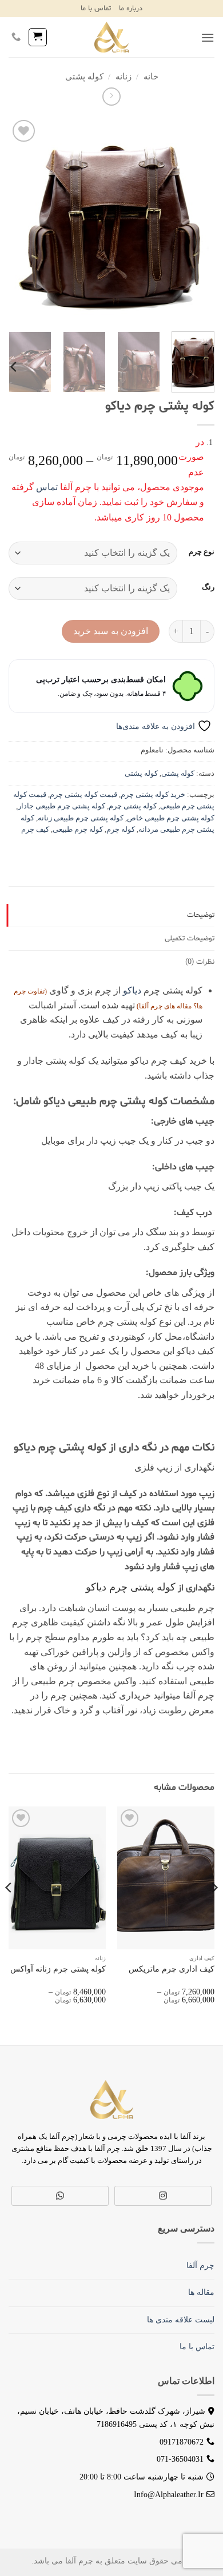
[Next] (19, 220)
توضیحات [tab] (201, 915)
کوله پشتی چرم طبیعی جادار (61, 806)
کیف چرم (35, 830)
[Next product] (111, 96)
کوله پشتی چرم (133, 806)
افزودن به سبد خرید (111, 631)
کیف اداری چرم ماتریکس (172, 1969)
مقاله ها (201, 2292)
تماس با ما (96, 9)
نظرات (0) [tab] (200, 962)
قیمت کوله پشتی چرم (83, 795)
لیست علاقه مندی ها (181, 2320)
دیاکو (132, 990)
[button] (208, 37)
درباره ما (131, 9)
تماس (47, 487)
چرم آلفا (151, 1006)
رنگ (208, 587)
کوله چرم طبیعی (78, 830)
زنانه (124, 77)
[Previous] (196, 220)
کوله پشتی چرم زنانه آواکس (58, 1969)
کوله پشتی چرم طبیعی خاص (171, 818)
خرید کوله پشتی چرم (153, 795)
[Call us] (16, 37)
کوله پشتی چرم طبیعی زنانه (81, 818)
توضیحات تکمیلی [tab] (190, 939)
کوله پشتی (84, 77)
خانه (151, 77)
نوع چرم (202, 552)
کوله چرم (121, 830)
